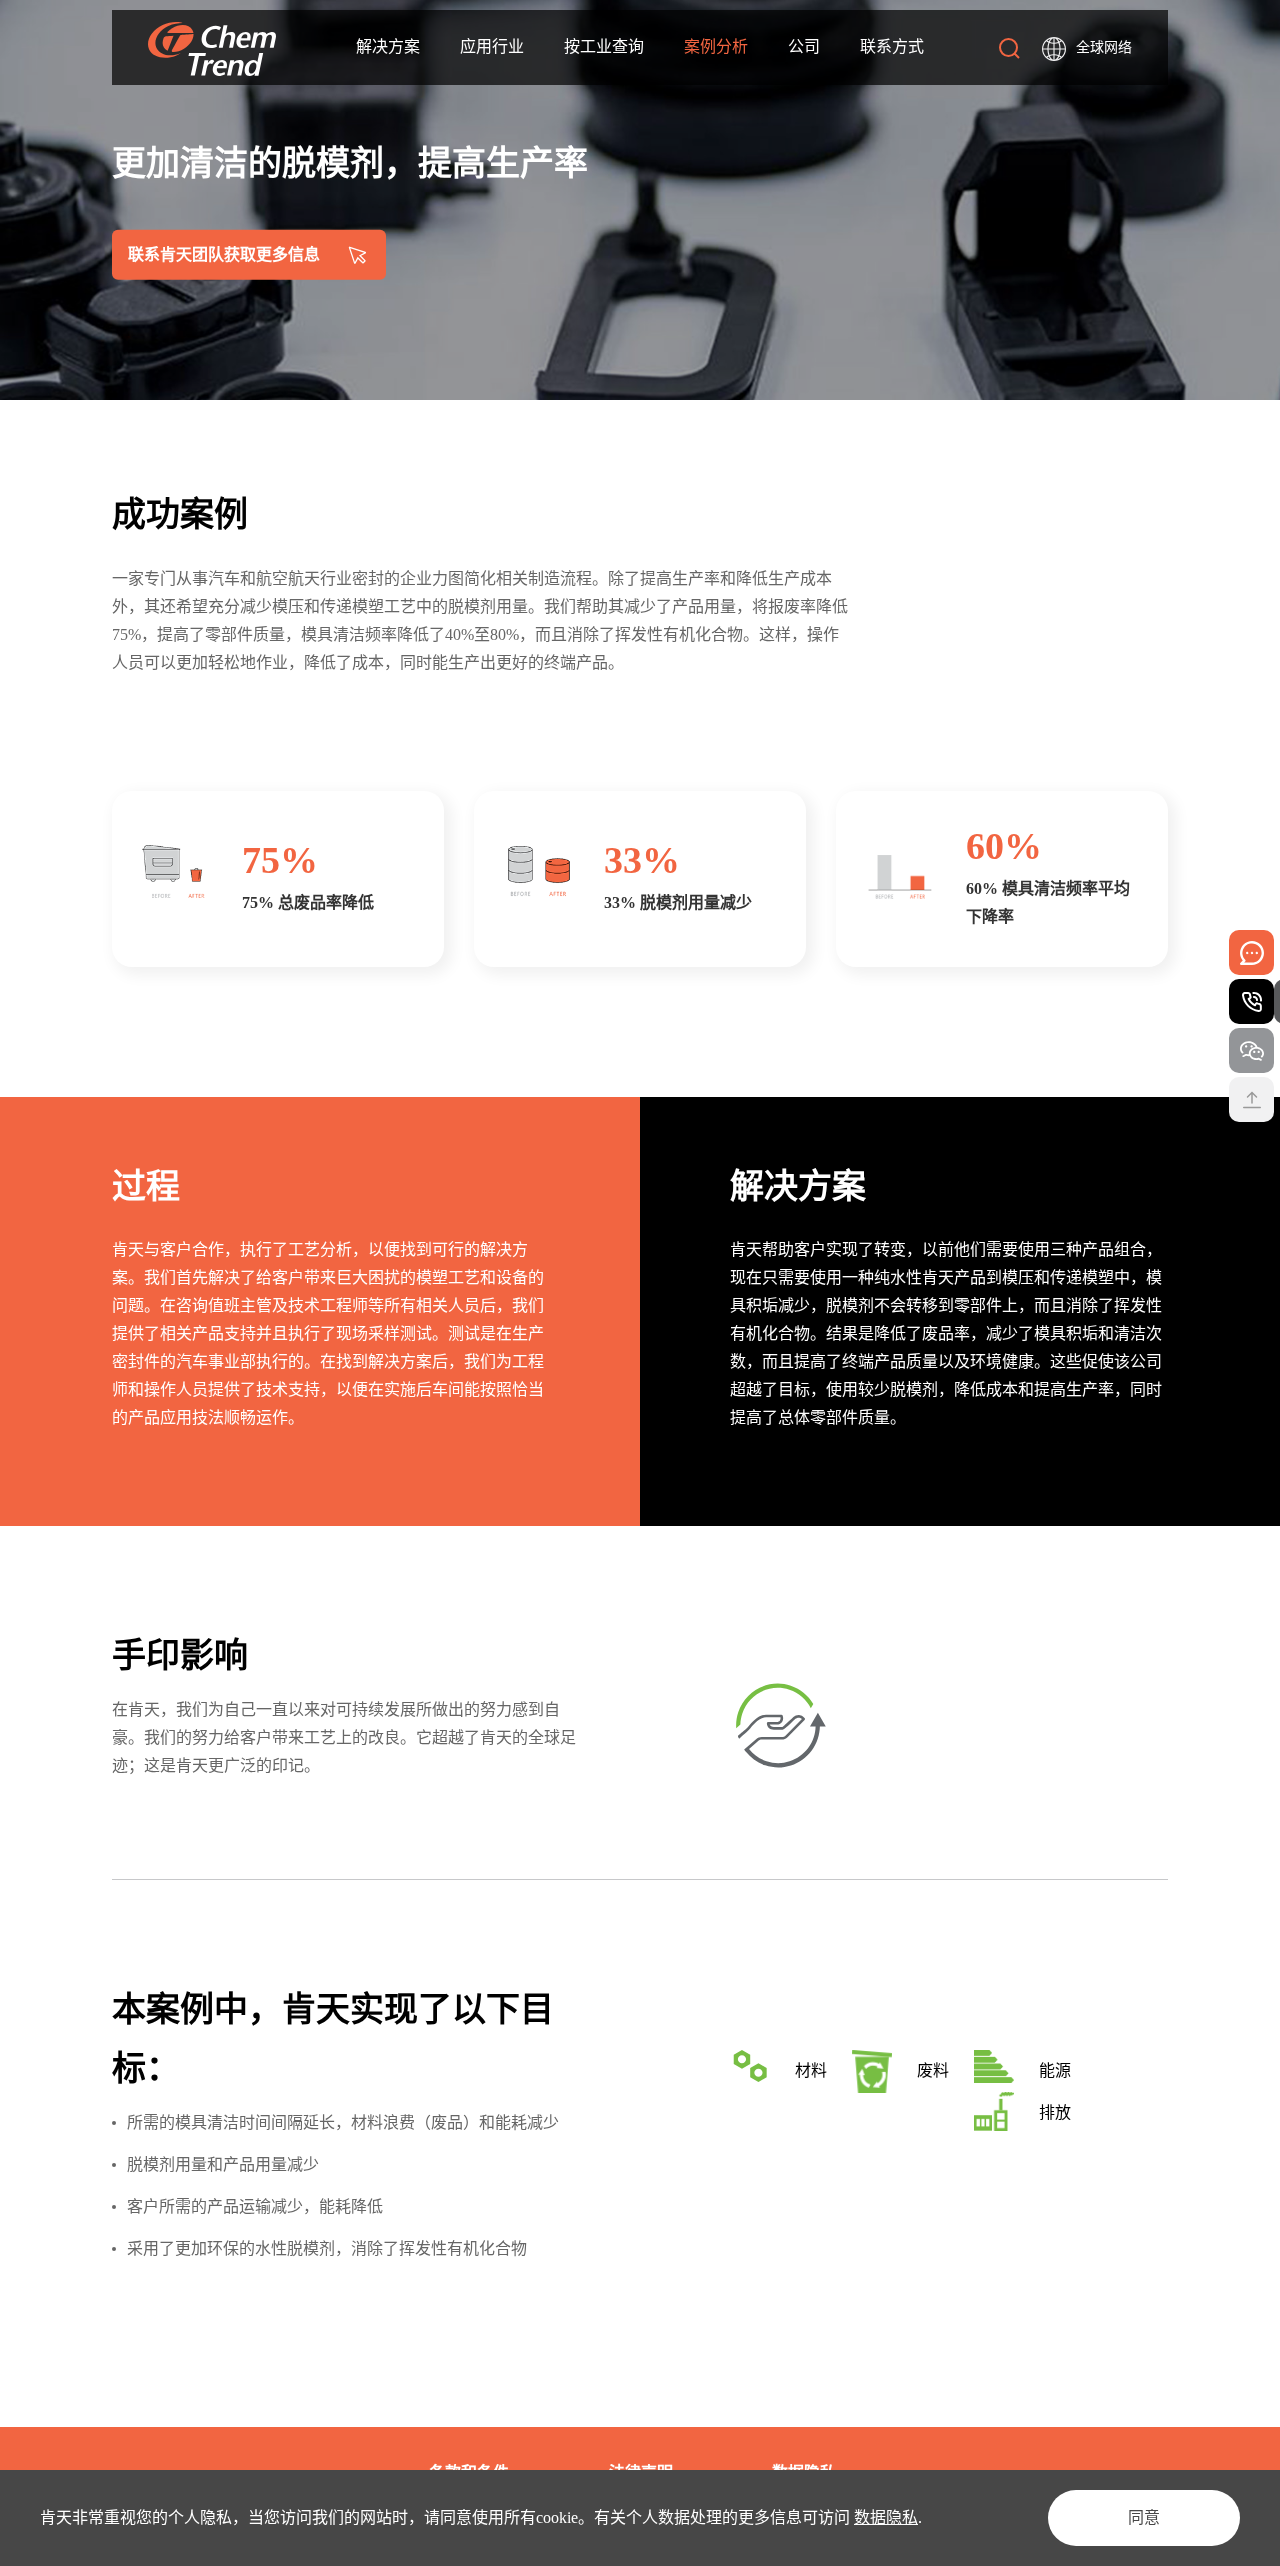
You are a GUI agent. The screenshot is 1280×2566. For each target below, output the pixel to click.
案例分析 (716, 46)
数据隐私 (886, 2517)
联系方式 (892, 46)
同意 (1144, 2517)
